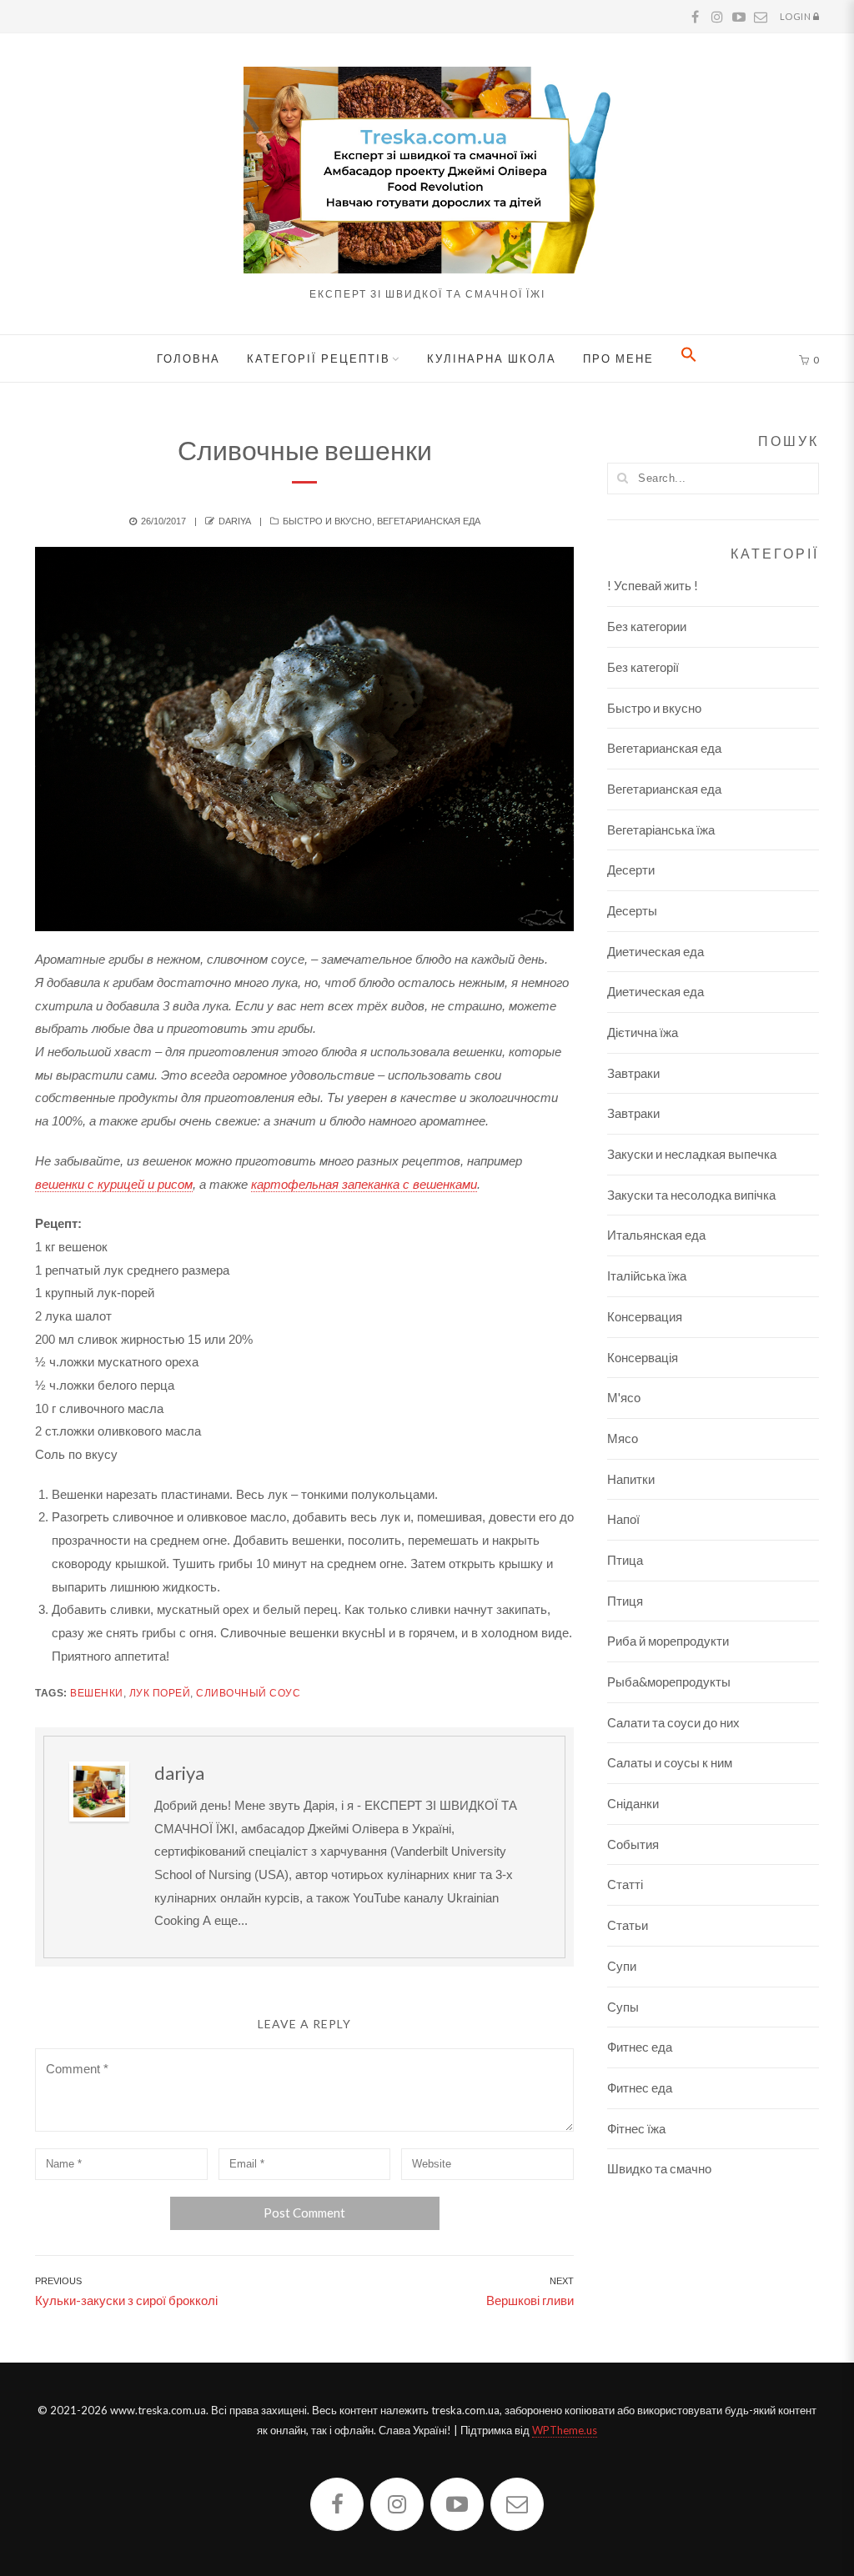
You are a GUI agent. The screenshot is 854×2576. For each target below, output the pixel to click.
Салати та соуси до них (673, 1722)
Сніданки (633, 1803)
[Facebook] (337, 2504)
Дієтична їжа (643, 1032)
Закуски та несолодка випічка (691, 1195)
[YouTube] (457, 2504)
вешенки (97, 1693)
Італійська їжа (647, 1275)
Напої (623, 1519)
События (633, 1844)
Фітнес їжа (636, 2128)
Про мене (618, 358)
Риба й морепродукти (668, 1641)
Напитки (631, 1479)
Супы (623, 2007)
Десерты (632, 910)
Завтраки (633, 1073)
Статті (625, 1884)
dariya (235, 521)
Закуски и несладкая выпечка (692, 1154)
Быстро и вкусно (327, 521)
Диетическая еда (656, 951)
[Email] (517, 2504)
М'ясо (624, 1397)
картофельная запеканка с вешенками (364, 1184)
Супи (622, 1966)
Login (796, 16)
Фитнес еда (640, 2047)
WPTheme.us (565, 2430)
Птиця (625, 1601)
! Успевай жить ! (653, 585)
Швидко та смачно (659, 2168)
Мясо (623, 1438)
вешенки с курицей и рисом (114, 1184)
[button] (689, 358)
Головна (188, 358)
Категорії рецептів (319, 358)
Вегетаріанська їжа (661, 829)
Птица (625, 1560)
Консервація (643, 1357)
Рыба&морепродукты (669, 1681)
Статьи (628, 1925)
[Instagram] (397, 2504)
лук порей (160, 1693)
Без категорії (643, 667)
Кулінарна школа (492, 358)
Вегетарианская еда (429, 521)
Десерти (631, 870)
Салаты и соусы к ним (670, 1762)
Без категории (647, 626)
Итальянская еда (656, 1235)
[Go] (622, 478)
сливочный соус (248, 1693)
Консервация (645, 1316)
